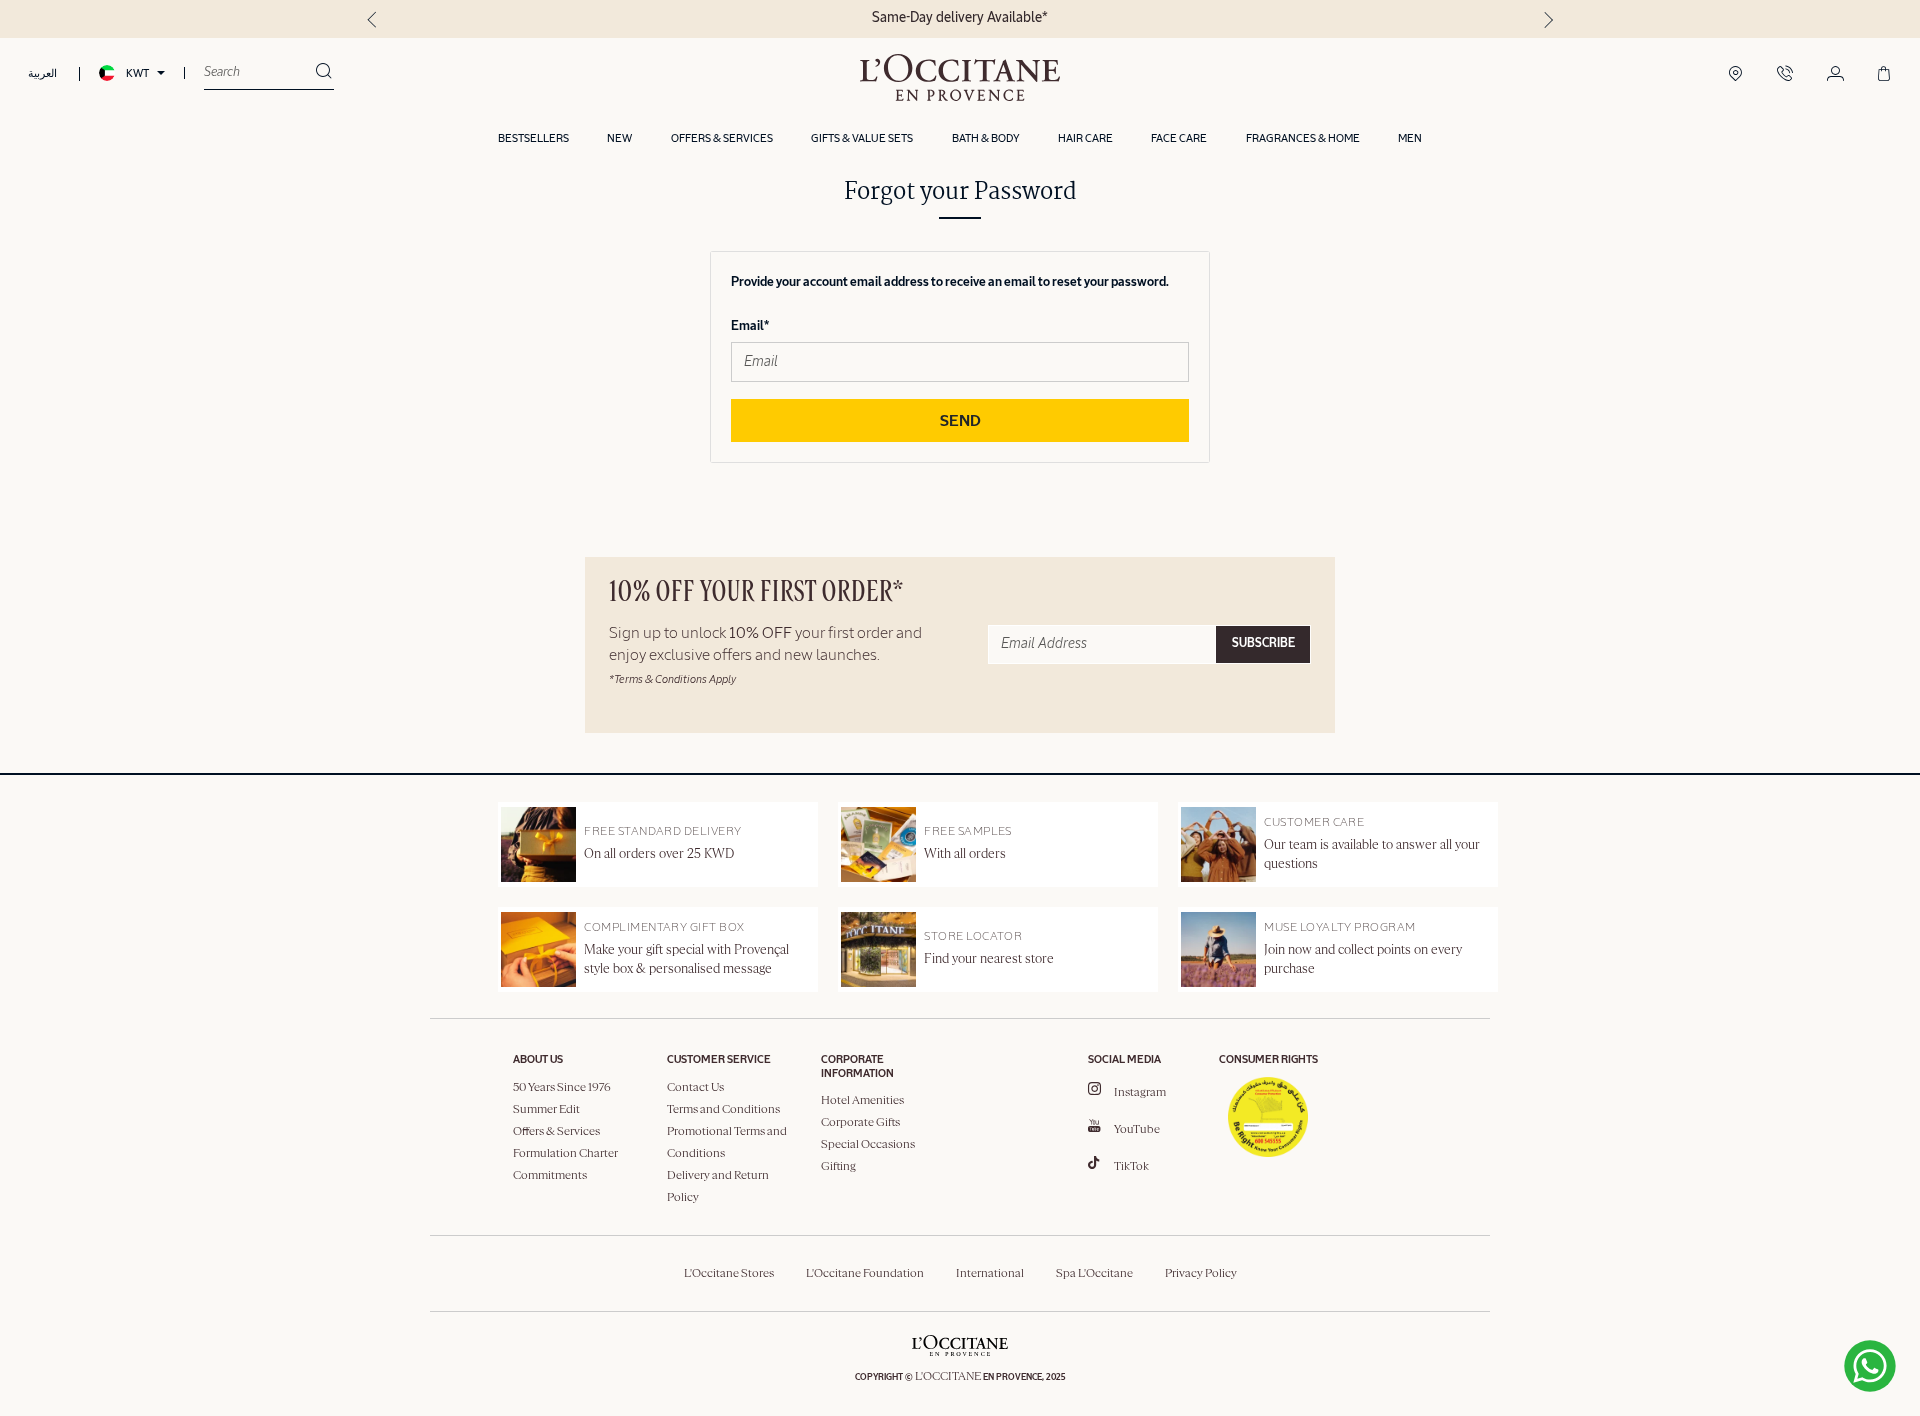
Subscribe (1263, 644)
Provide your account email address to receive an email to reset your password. (950, 282)
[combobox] (259, 73)
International (990, 1274)
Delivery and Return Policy (718, 1187)
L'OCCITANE (948, 1377)
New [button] (619, 138)
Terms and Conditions (723, 1110)
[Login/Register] (1835, 75)
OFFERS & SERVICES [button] (722, 138)
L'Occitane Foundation (865, 1274)
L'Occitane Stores (729, 1274)
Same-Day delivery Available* (960, 18)
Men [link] (1410, 138)
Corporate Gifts (860, 1123)
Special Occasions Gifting (868, 1156)
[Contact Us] (1785, 75)
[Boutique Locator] (1735, 75)
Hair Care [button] (1085, 138)
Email (747, 326)
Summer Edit (546, 1110)
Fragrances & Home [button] (1303, 138)
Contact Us (695, 1088)
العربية (42, 73)
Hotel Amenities (862, 1101)
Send (960, 422)
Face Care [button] (1179, 138)
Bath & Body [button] (986, 138)
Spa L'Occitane (1094, 1274)
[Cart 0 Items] (1884, 75)
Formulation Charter (565, 1154)
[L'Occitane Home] (960, 77)
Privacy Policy (1201, 1274)
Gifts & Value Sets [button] (862, 138)
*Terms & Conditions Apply (672, 679)
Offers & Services (556, 1132)
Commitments (550, 1176)
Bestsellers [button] (533, 138)
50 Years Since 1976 (562, 1088)
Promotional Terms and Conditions (727, 1143)
